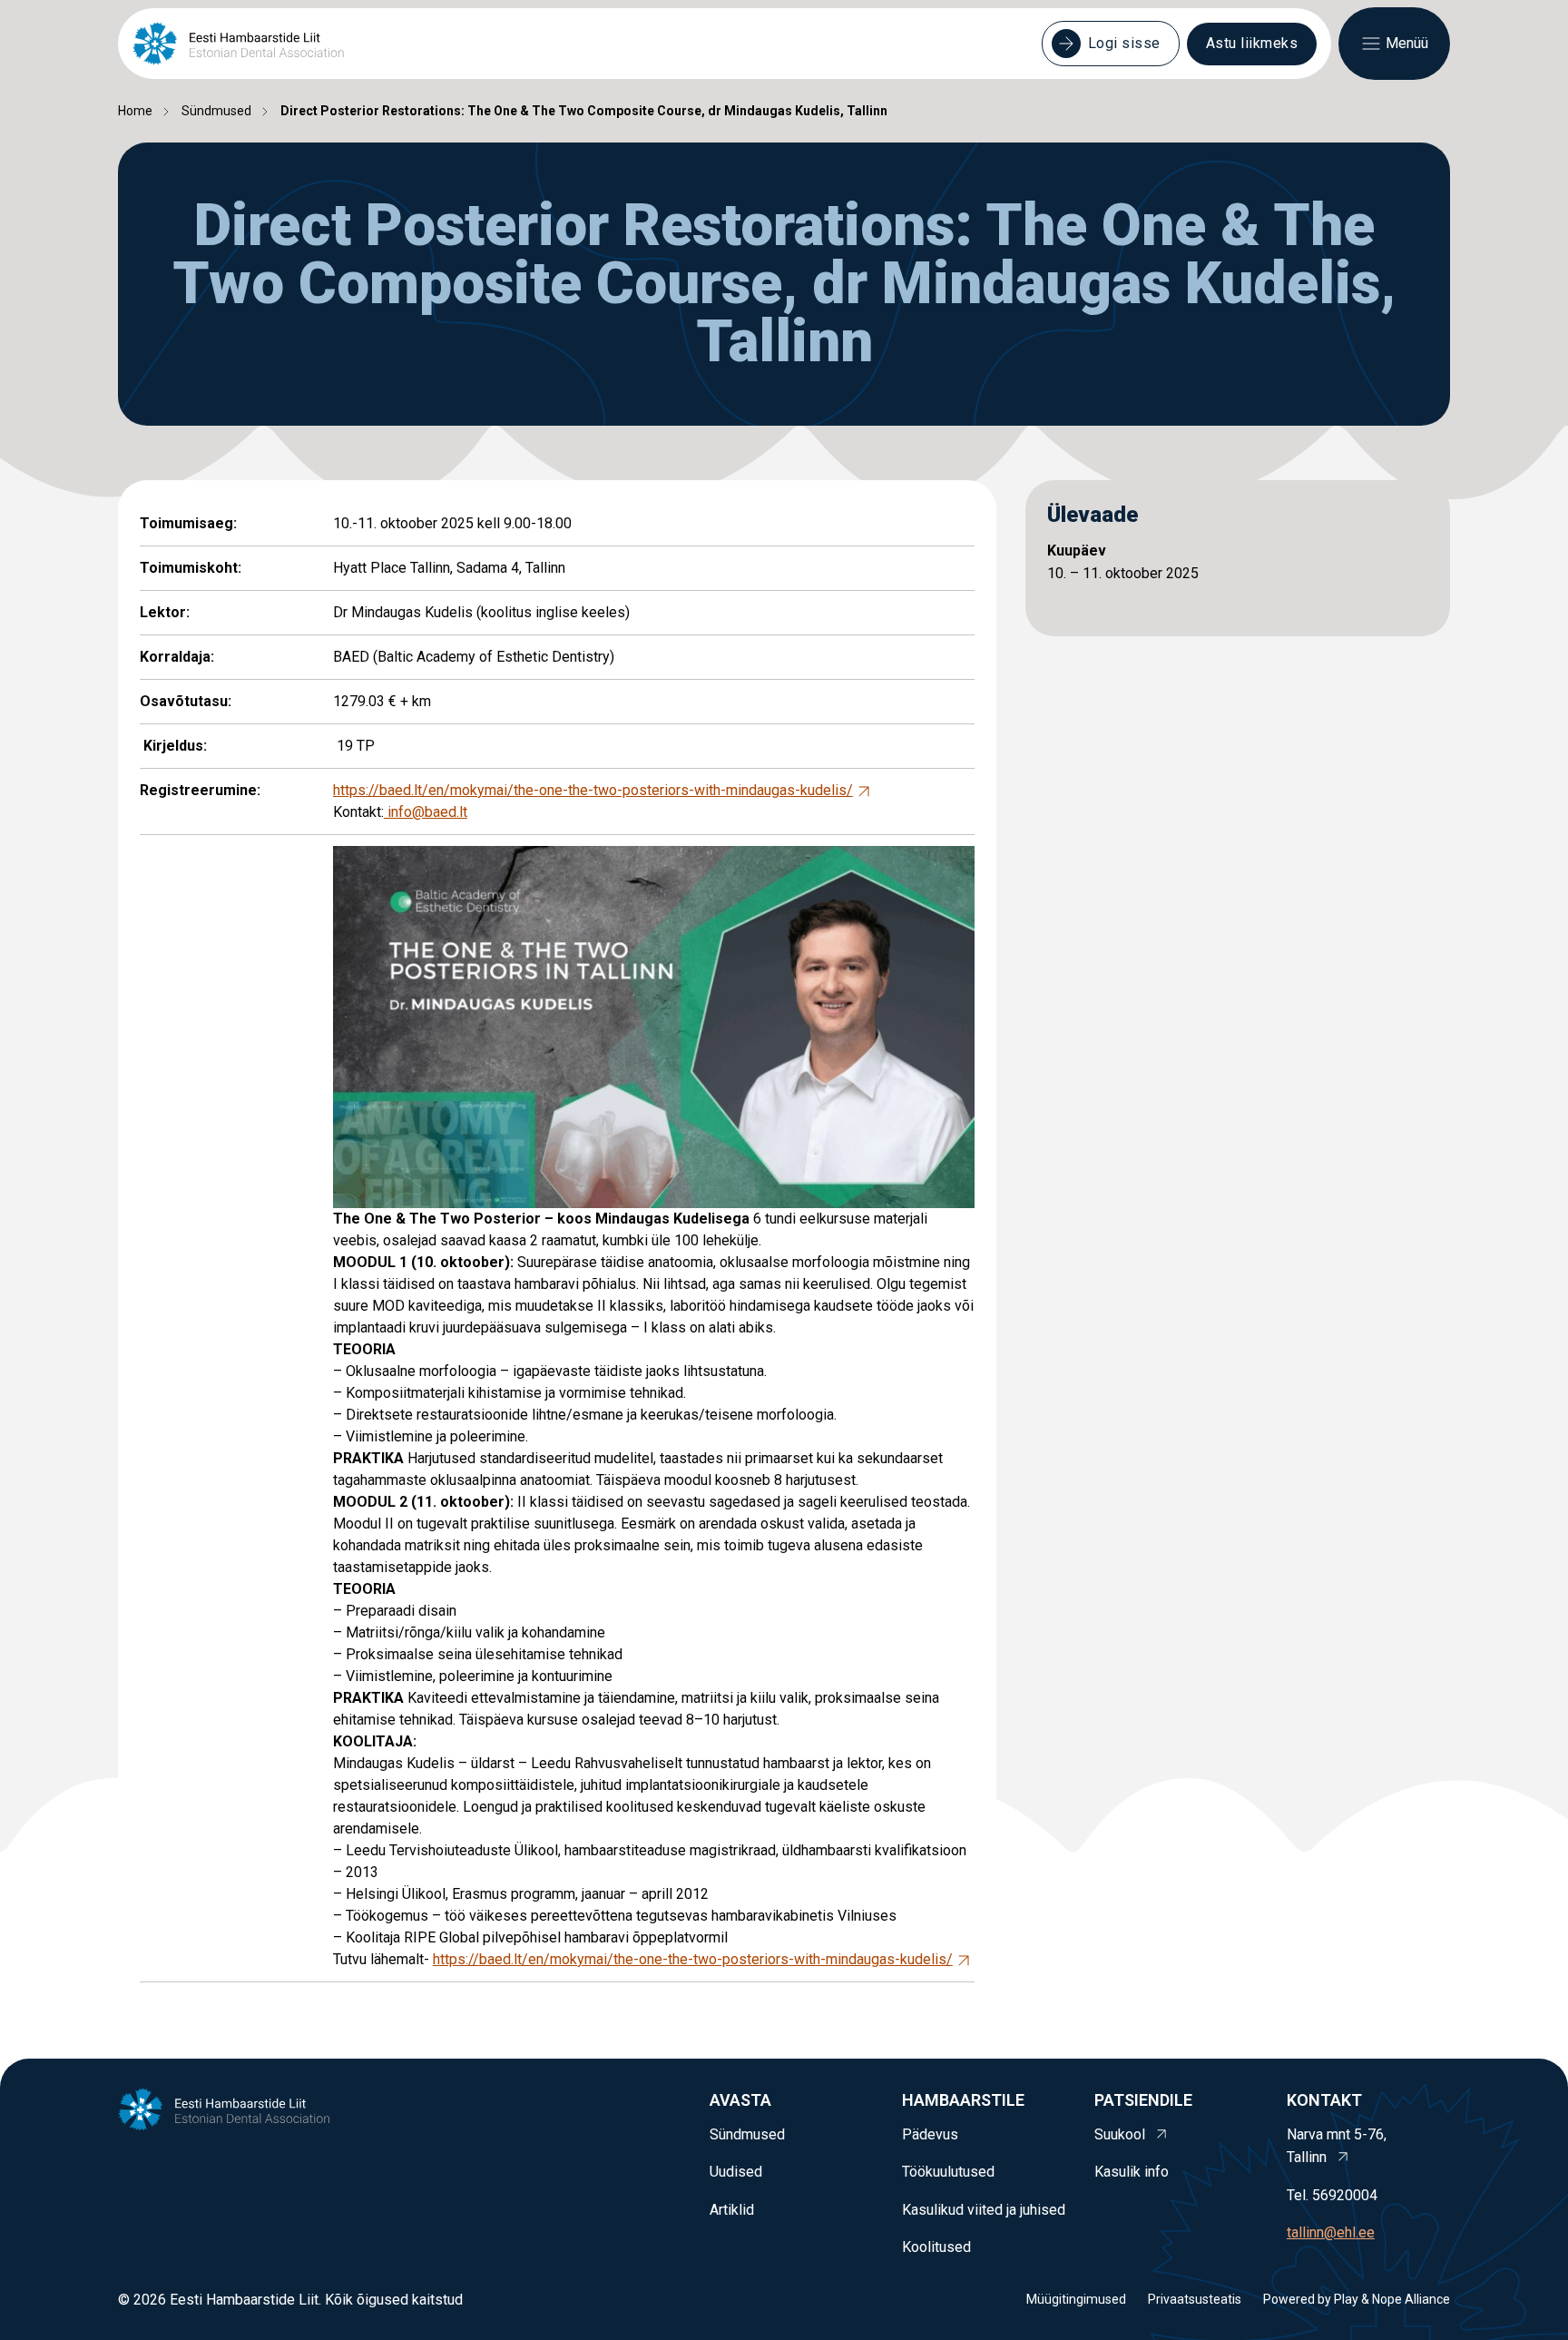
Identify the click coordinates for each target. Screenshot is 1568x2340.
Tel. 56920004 (1332, 2195)
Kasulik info (1132, 2172)
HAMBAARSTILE (963, 2100)
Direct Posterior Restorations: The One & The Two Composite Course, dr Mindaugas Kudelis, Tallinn (584, 111)
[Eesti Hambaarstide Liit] (238, 44)
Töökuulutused (948, 2172)
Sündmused (216, 111)
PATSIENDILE (1143, 2100)
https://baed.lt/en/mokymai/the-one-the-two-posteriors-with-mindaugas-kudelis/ (593, 790)
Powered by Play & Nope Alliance (1357, 2299)
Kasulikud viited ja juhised (984, 2210)
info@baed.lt (426, 812)
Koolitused (936, 2247)
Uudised (736, 2172)
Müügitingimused (1076, 2299)
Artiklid (732, 2210)
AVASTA (740, 2100)
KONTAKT (1324, 2100)
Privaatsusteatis (1195, 2299)
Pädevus (930, 2134)
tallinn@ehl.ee (1331, 2232)
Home (135, 111)
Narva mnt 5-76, (1337, 2146)
